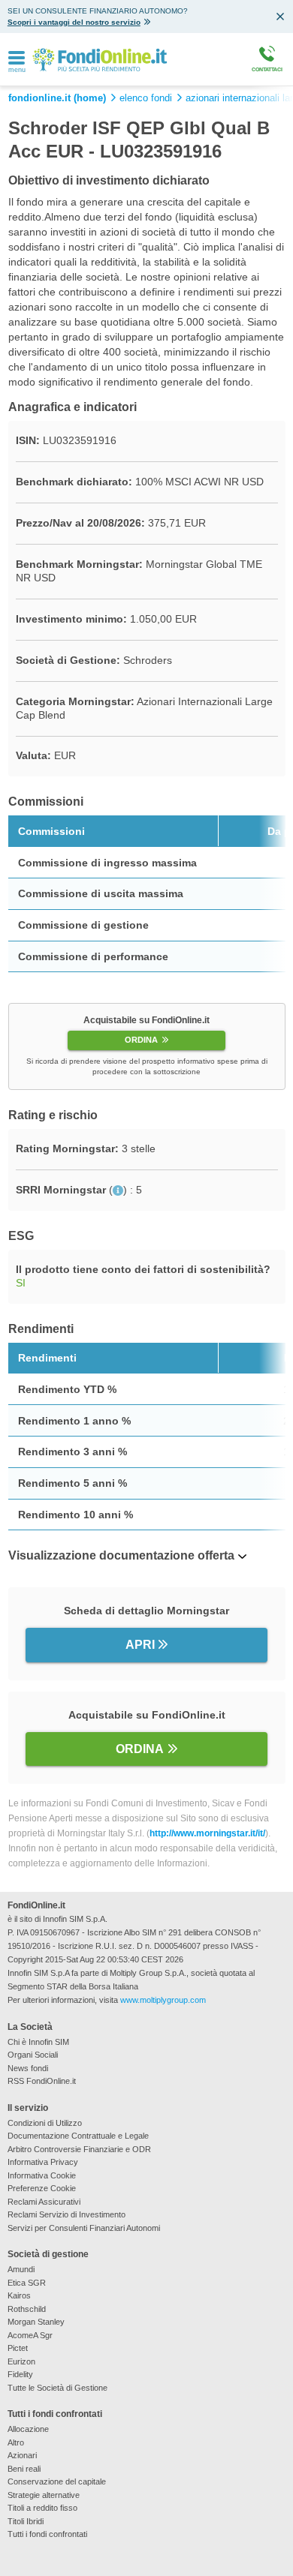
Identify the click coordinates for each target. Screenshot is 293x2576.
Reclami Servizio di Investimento (66, 2214)
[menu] (17, 59)
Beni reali (24, 2469)
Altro (16, 2442)
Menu (17, 70)
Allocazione (28, 2429)
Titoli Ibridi (26, 2521)
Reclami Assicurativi (44, 2202)
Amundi (21, 2269)
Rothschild (27, 2309)
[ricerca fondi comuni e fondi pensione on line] (100, 59)
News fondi (28, 2068)
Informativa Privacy (43, 2162)
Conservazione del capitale (57, 2481)
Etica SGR (27, 2283)
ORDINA (141, 1040)
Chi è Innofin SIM (38, 2042)
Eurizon (21, 2361)
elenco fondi (146, 98)
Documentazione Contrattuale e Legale (78, 2136)
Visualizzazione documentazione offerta (121, 1555)
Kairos (19, 2295)
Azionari (22, 2455)
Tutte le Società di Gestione (57, 2388)
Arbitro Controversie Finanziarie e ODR (79, 2149)
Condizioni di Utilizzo (45, 2123)
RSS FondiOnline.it (42, 2081)
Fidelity (20, 2374)
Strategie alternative (44, 2495)
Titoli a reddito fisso (42, 2508)
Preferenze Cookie (42, 2188)
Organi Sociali (33, 2055)
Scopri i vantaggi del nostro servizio (74, 22)
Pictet (18, 2348)
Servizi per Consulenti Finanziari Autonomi (84, 2228)
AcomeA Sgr (30, 2335)
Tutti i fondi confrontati (47, 2534)
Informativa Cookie (42, 2175)
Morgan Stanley (36, 2322)
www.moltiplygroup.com (163, 2000)
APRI (140, 1645)
